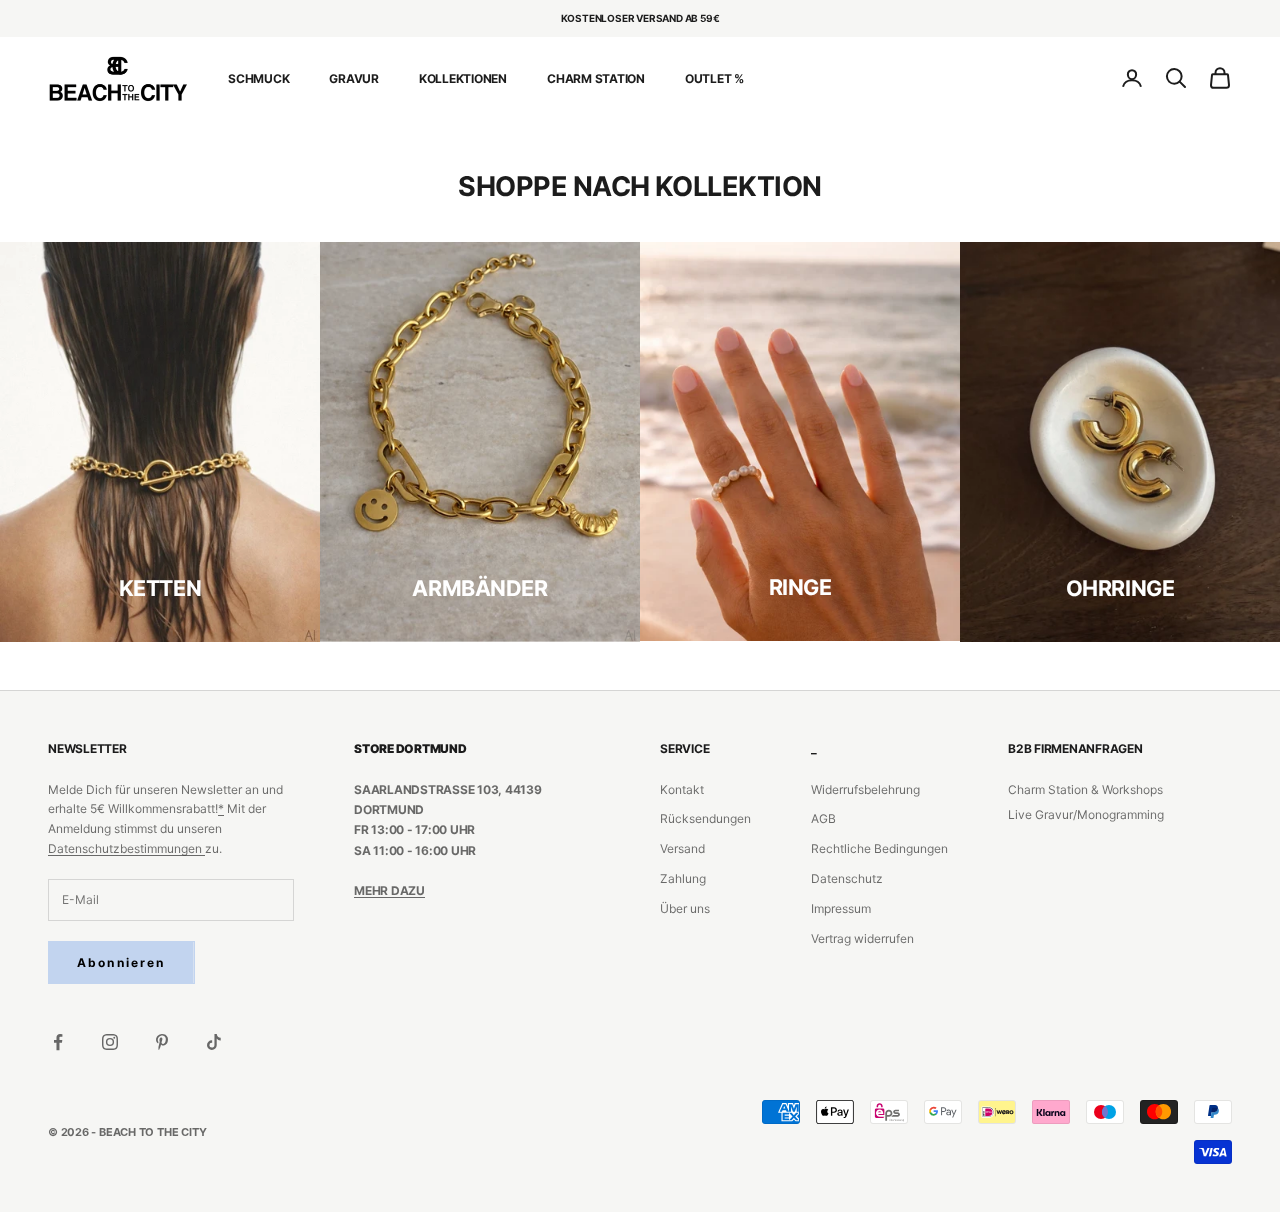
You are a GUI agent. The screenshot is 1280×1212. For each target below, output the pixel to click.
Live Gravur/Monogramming (1086, 814)
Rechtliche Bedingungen (879, 848)
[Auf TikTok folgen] (214, 1042)
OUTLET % (714, 77)
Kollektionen (463, 77)
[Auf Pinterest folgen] (162, 1042)
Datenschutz (847, 878)
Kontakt (682, 789)
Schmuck (258, 77)
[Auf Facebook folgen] (58, 1042)
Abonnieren (121, 962)
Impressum (841, 908)
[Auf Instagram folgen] (110, 1042)
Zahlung (683, 878)
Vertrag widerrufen (862, 938)
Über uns (685, 908)
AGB (823, 818)
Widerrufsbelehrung (865, 789)
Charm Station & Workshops (1085, 789)
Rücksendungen (705, 818)
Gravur (354, 77)
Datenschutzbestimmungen (126, 848)
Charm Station (596, 77)
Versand (682, 848)
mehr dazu (389, 890)
